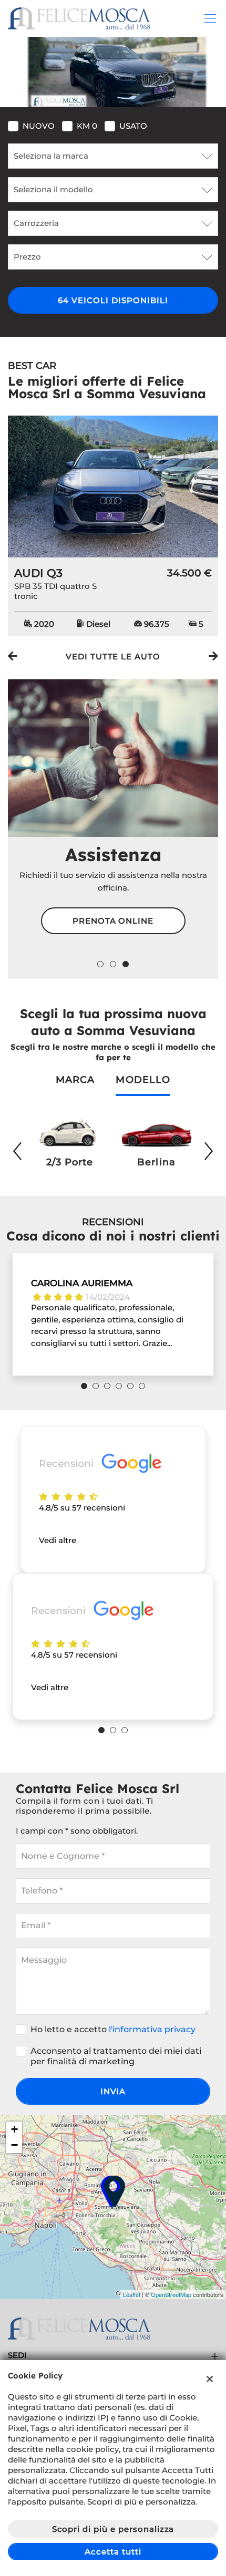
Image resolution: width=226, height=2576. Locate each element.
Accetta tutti (113, 2552)
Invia (113, 2091)
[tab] (75, 1085)
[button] (100, 964)
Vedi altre (58, 1540)
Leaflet (132, 2294)
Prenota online (113, 921)
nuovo (39, 126)
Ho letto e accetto (113, 2029)
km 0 (87, 126)
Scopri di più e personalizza (113, 2529)
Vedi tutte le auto (113, 656)
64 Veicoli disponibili (113, 300)
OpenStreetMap (171, 2294)
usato (133, 126)
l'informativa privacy (152, 2029)
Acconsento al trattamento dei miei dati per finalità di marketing (116, 2056)
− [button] (14, 2145)
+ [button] (14, 2129)
